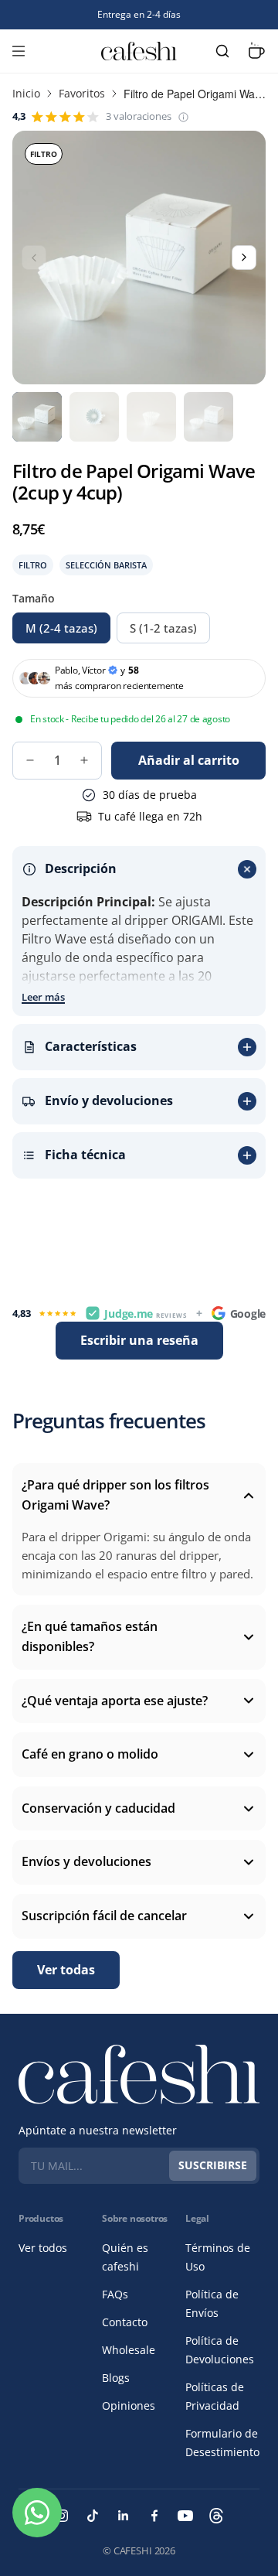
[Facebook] (154, 2516)
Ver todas (66, 1970)
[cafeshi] (139, 51)
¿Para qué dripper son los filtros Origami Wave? (115, 1495)
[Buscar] (222, 51)
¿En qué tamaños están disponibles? (90, 1636)
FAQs (115, 2294)
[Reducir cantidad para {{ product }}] (30, 760)
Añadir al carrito (189, 760)
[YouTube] (185, 2516)
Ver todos (43, 2248)
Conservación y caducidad (98, 1808)
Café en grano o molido (90, 1754)
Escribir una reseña (139, 1340)
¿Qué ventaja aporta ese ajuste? (115, 1701)
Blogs (116, 2378)
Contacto (125, 2322)
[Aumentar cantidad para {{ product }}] (84, 760)
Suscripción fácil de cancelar (104, 1916)
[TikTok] (93, 2516)
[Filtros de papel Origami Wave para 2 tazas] (208, 417)
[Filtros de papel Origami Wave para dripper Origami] (37, 417)
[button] (183, 117)
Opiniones (129, 2405)
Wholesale (129, 2350)
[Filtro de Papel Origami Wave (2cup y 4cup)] (94, 417)
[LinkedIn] (124, 2516)
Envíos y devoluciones (86, 1861)
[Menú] (19, 51)
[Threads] (216, 2516)
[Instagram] (62, 2516)
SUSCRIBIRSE (213, 2165)
